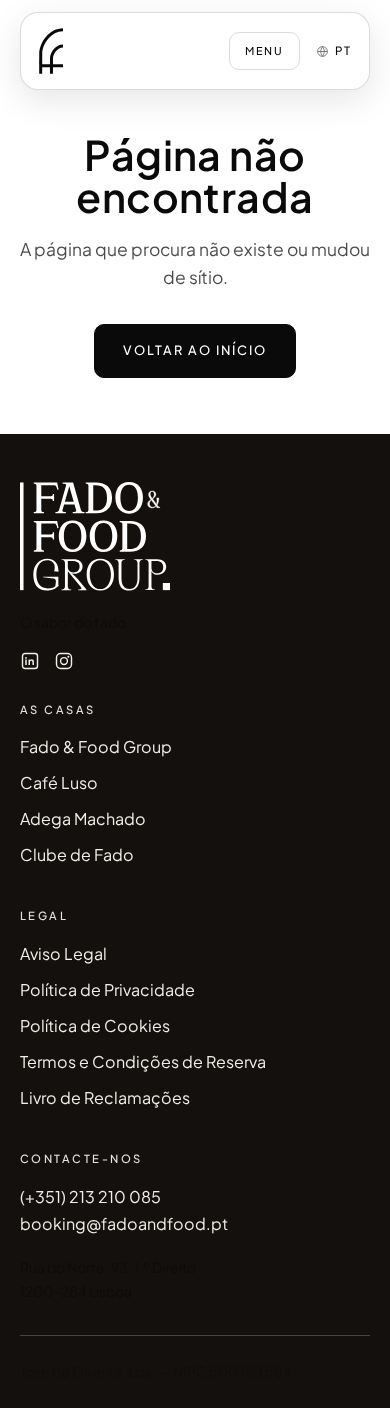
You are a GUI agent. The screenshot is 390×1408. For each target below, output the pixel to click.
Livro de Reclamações (105, 1097)
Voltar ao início (195, 350)
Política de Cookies (95, 1025)
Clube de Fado (77, 854)
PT (343, 50)
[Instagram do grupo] (64, 661)
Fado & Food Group (96, 746)
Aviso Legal (63, 953)
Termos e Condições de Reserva (143, 1061)
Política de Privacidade (107, 989)
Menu (264, 50)
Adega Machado (83, 818)
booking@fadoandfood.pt (124, 1223)
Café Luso (59, 782)
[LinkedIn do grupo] (30, 661)
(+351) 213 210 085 (90, 1196)
